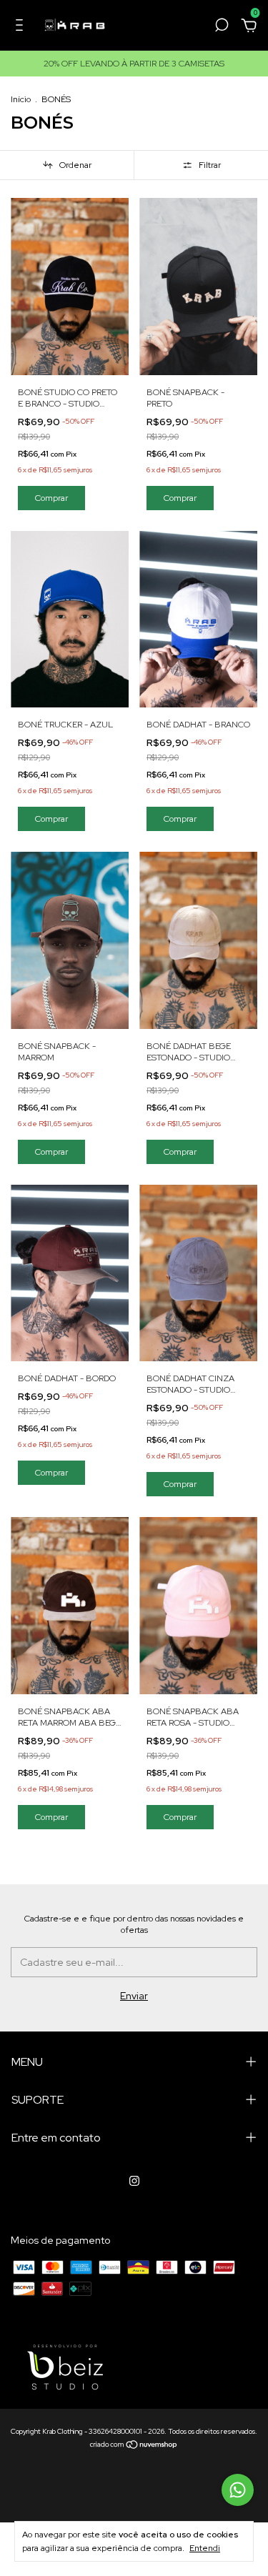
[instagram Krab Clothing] (134, 2181)
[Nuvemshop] (134, 2446)
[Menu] (22, 27)
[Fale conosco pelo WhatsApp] (238, 2490)
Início (21, 99)
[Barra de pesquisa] (222, 27)
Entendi (205, 2548)
